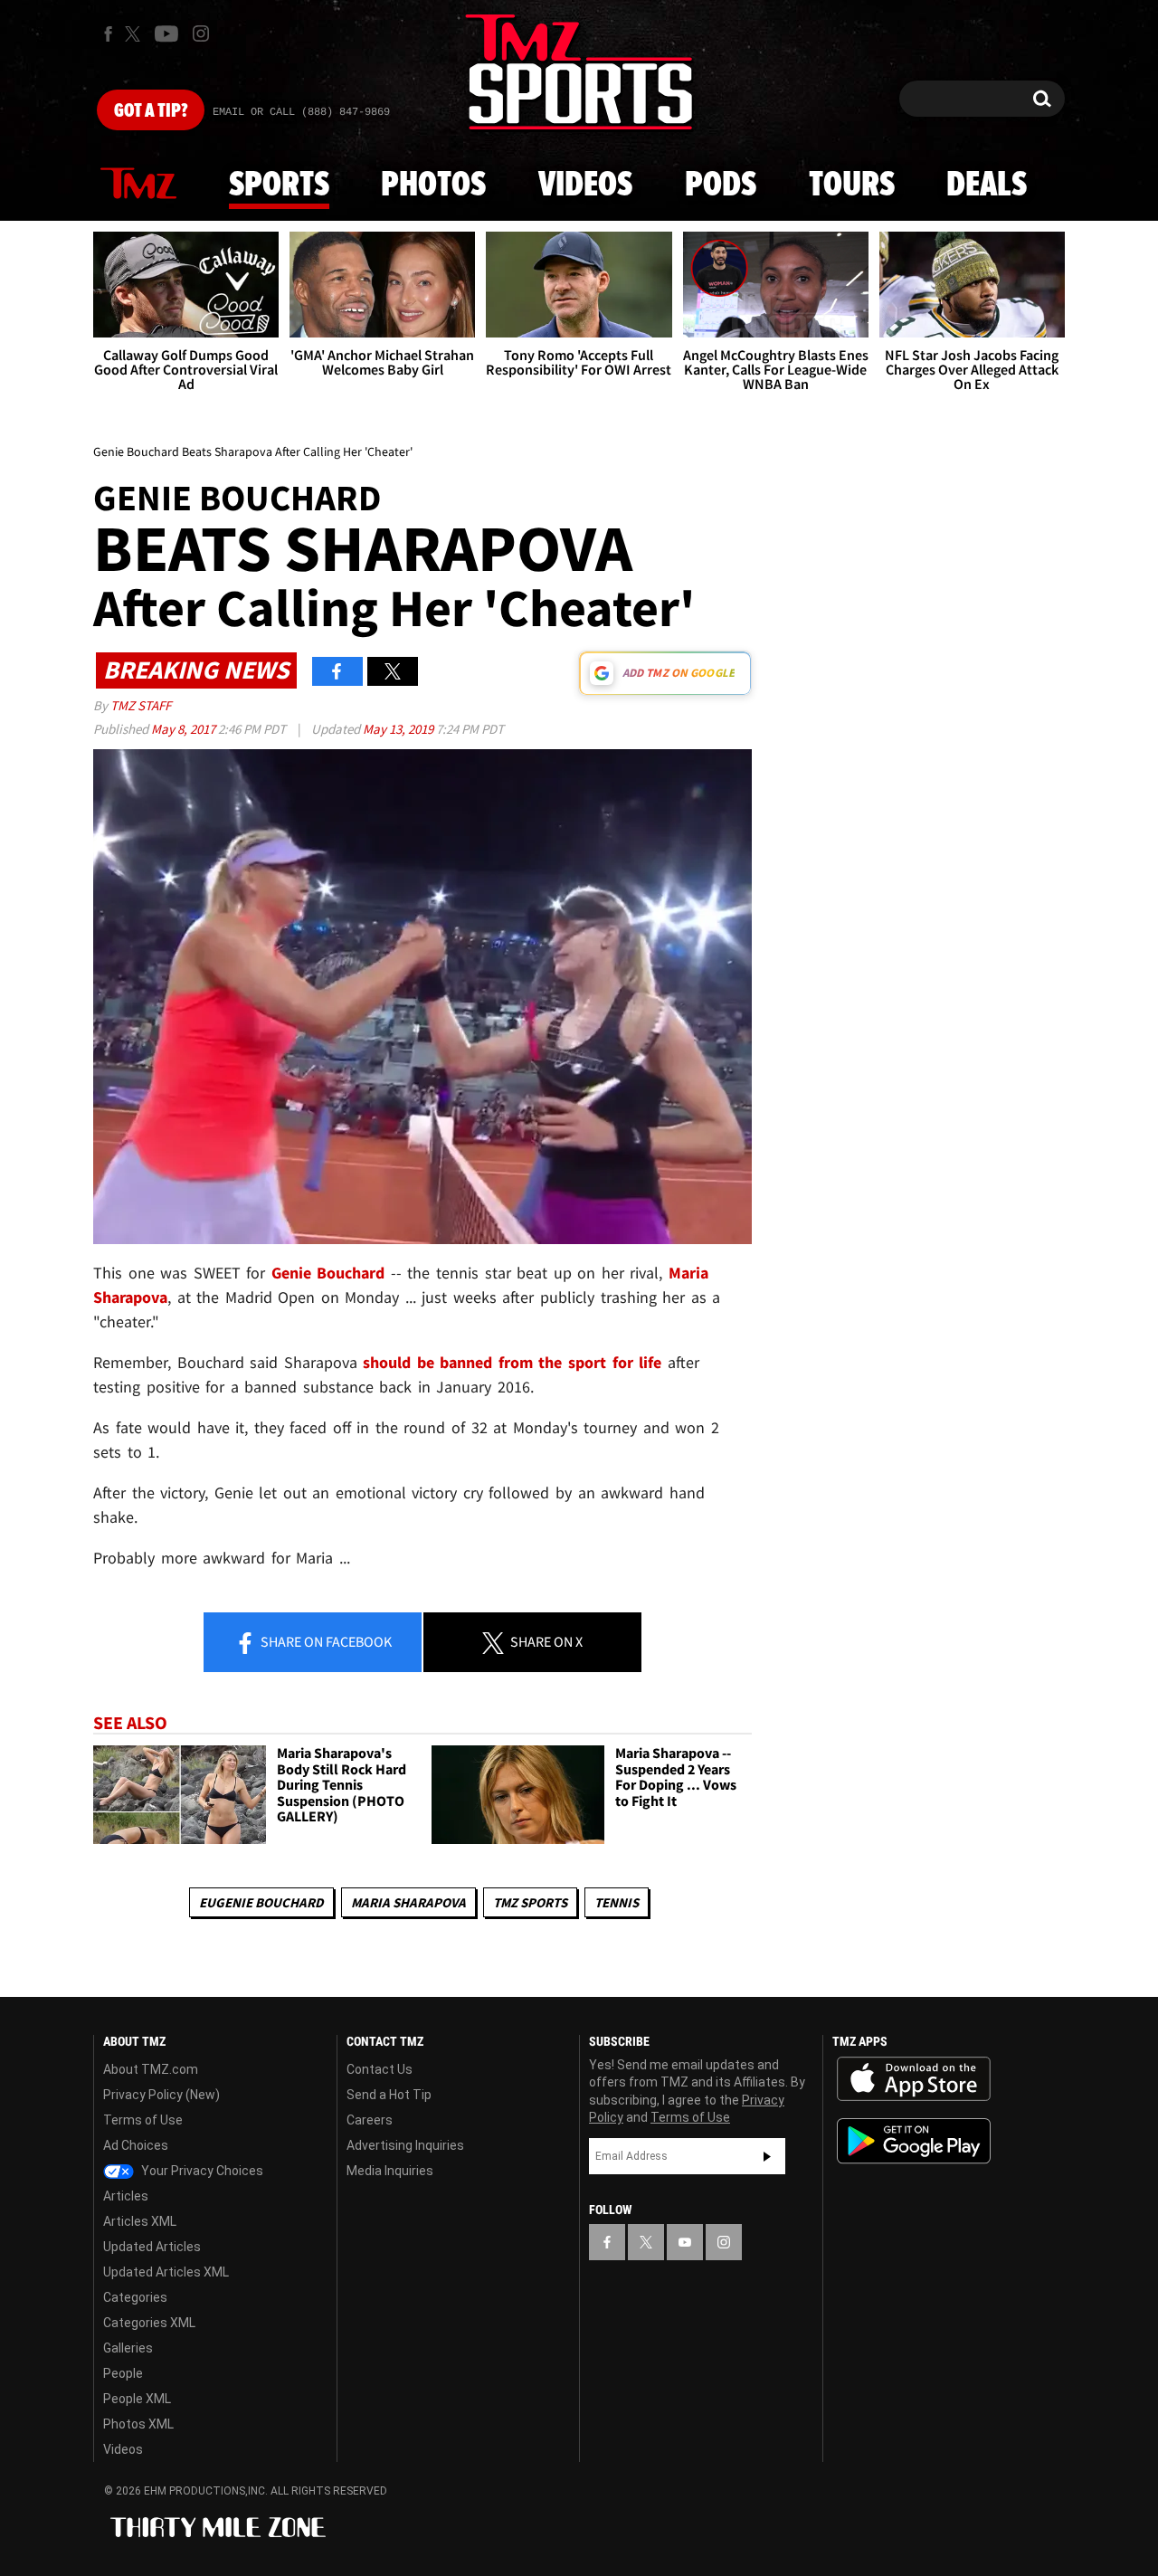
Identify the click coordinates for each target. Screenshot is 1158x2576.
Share (325, 1641)
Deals (987, 185)
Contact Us (380, 2069)
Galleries (128, 2348)
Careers (370, 2120)
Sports (279, 185)
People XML (137, 2399)
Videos (585, 185)
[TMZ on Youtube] (166, 33)
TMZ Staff (141, 705)
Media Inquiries (390, 2171)
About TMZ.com (151, 2069)
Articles (126, 2196)
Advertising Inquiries (405, 2145)
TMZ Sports (530, 1902)
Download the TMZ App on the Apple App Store (914, 2079)
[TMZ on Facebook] (108, 34)
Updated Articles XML (166, 2272)
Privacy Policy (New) (161, 2095)
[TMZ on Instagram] (201, 33)
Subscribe (767, 2156)
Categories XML (149, 2323)
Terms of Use (143, 2120)
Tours (852, 185)
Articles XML (140, 2221)
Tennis (617, 1902)
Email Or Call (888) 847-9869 (301, 112)
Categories (135, 2297)
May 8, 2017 (185, 729)
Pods (721, 185)
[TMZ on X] (135, 34)
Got (151, 111)
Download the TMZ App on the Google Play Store (914, 2141)
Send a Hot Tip (389, 2095)
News (138, 185)
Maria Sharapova (408, 1902)
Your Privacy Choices (201, 2171)
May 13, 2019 (399, 729)
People (123, 2373)
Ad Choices (136, 2145)
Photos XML (138, 2424)
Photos (433, 185)
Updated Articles (152, 2247)
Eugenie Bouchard (261, 1902)
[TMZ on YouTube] (685, 2242)
